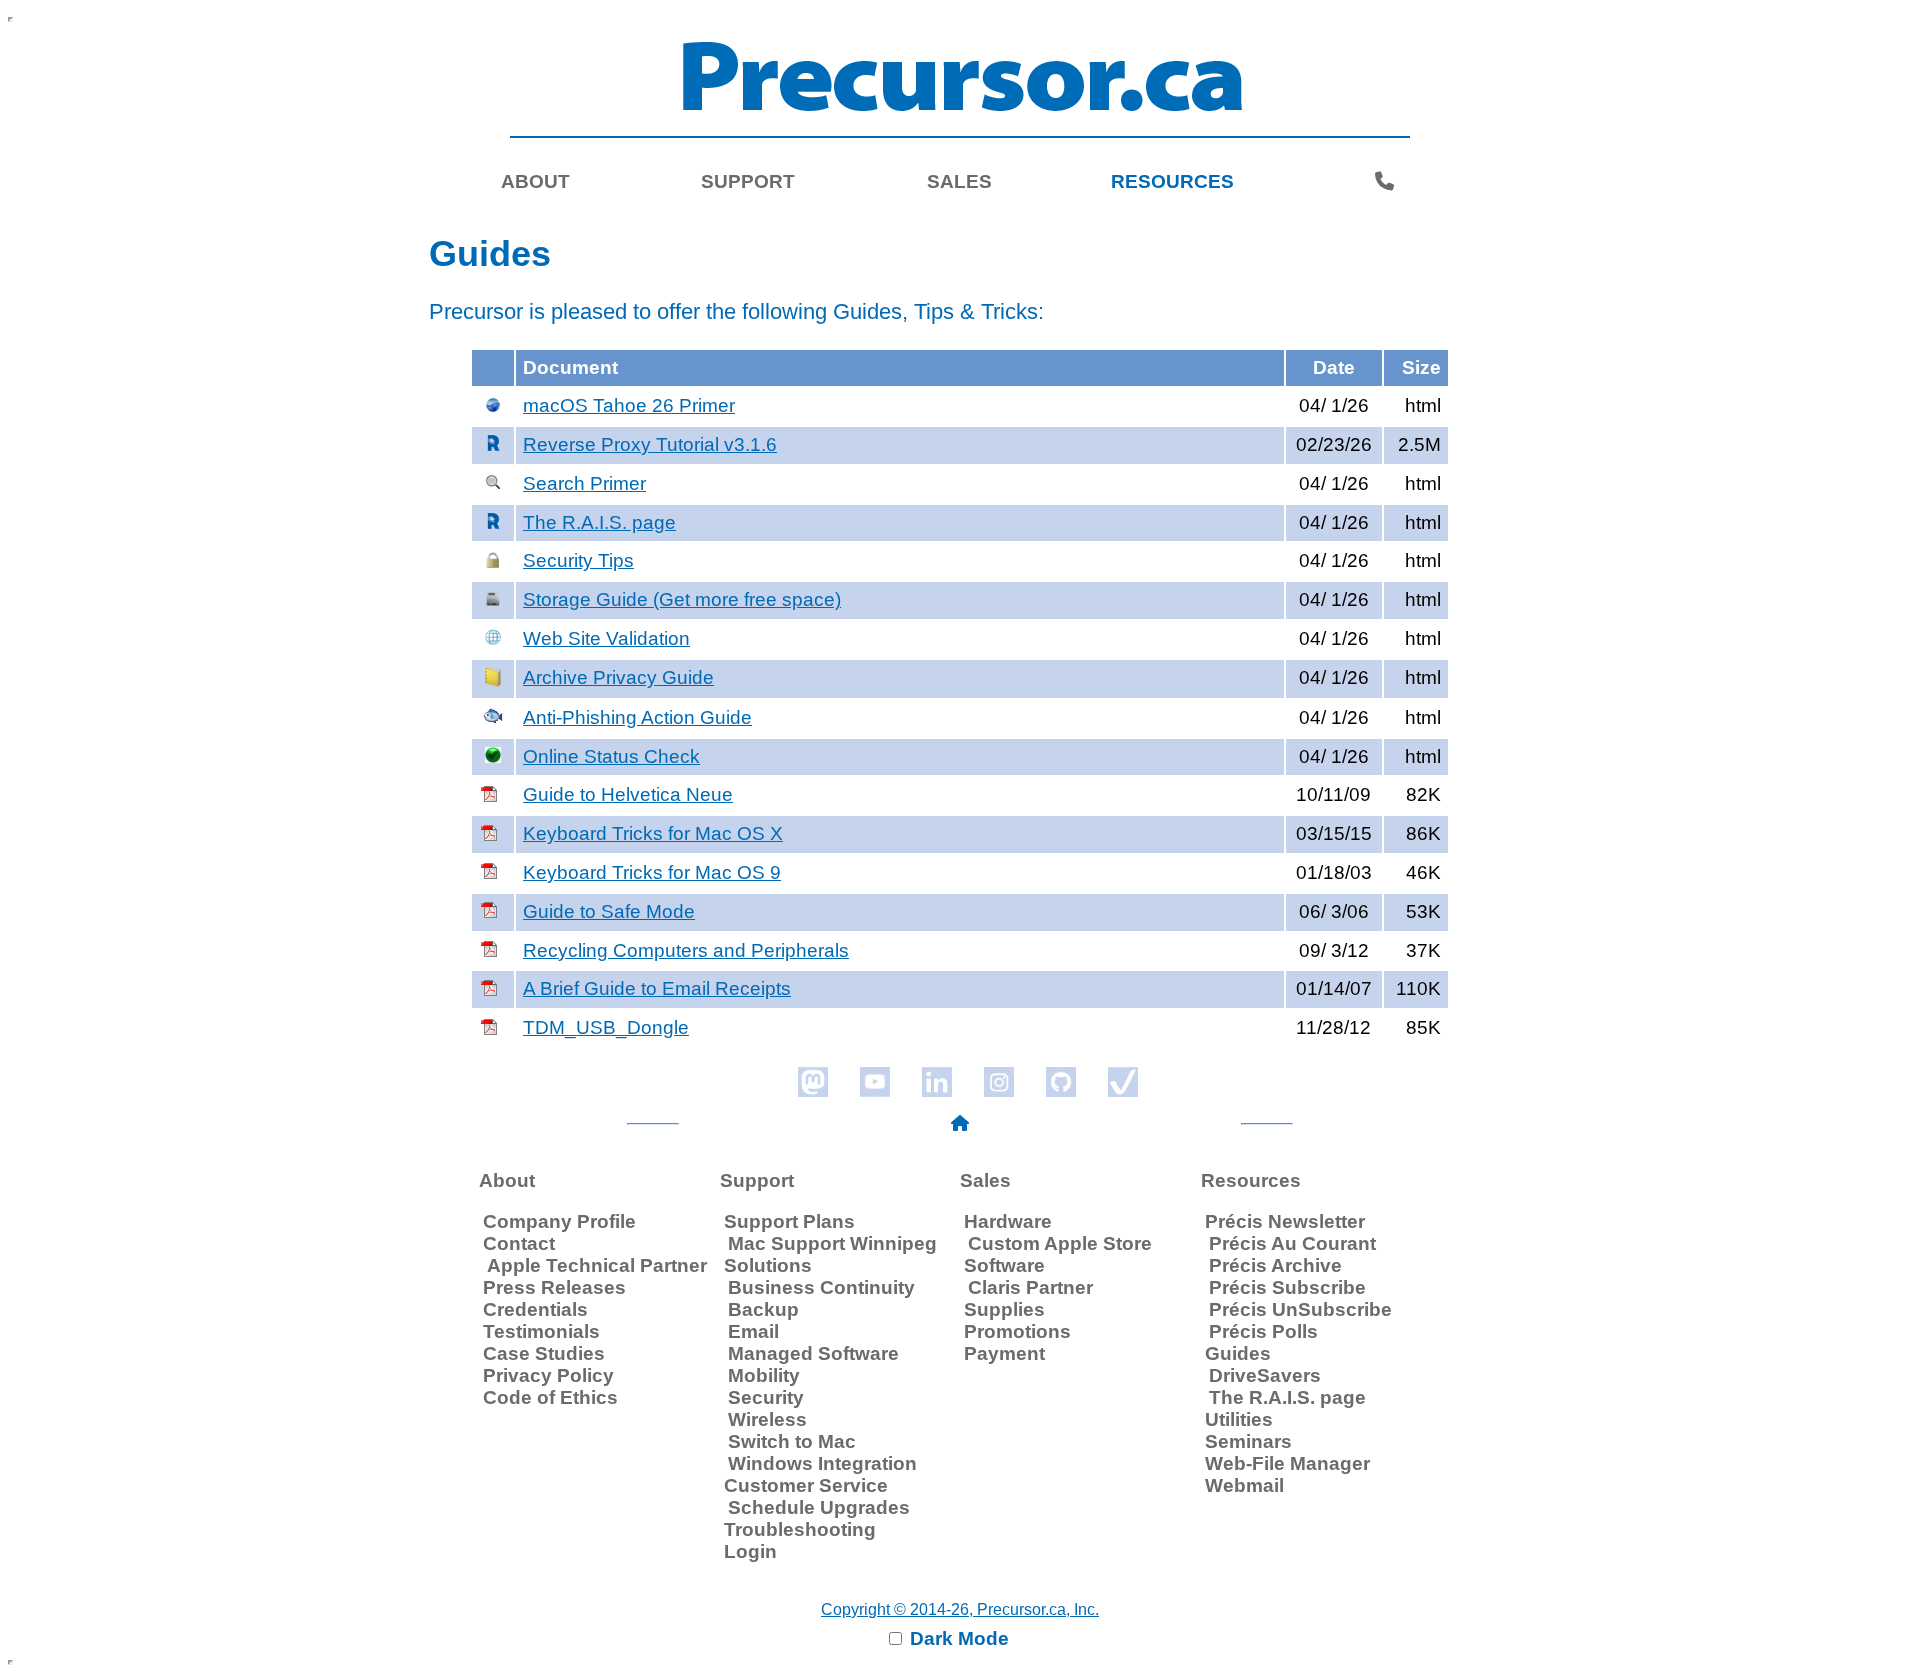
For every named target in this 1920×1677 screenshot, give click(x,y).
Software (1004, 1265)
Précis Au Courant (1292, 1243)
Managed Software (813, 1353)
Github (1061, 1082)
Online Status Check (611, 756)
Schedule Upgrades (819, 1507)
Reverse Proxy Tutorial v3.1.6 (650, 444)
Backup (763, 1309)
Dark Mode (957, 1638)
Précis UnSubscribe (1300, 1309)
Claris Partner (1030, 1287)
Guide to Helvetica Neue (628, 794)
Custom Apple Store (1060, 1243)
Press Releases (554, 1287)
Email (753, 1331)
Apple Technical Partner (597, 1265)
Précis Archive (1275, 1265)
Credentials (535, 1309)
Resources (1172, 181)
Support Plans (789, 1221)
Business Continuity (821, 1287)
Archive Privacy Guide (618, 677)
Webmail (1244, 1485)
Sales (959, 181)
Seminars (1248, 1441)
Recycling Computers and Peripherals (686, 950)
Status (1123, 1082)
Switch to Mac (792, 1441)
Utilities (1239, 1419)
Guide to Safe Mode (609, 911)
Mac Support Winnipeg (832, 1243)
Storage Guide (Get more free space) (682, 599)
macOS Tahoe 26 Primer (629, 405)
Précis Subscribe (1287, 1287)
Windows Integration (822, 1463)
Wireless (767, 1419)
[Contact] (1385, 182)
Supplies (1004, 1309)
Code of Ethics (550, 1397)
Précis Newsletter (1285, 1221)
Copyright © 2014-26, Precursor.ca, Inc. (960, 1609)
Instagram (999, 1082)
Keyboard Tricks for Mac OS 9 (652, 872)
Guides (1238, 1353)
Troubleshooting (800, 1529)
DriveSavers (1265, 1375)
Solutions (768, 1265)
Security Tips (578, 560)
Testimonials (541, 1331)
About (535, 181)
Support (748, 181)
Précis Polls (1263, 1331)
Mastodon (813, 1082)
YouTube (875, 1082)
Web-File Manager (1287, 1463)
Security (766, 1397)
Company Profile (559, 1221)
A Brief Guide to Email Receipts (657, 988)
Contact (519, 1243)
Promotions (1017, 1331)
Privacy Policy (548, 1375)
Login (750, 1551)
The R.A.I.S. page (599, 522)
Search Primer (584, 483)
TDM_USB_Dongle (606, 1027)
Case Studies (544, 1353)
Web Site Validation (606, 638)
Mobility (764, 1375)
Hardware (1008, 1221)
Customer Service (806, 1485)
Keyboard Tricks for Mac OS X (653, 833)
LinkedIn (937, 1082)
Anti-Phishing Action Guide (637, 717)
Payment (1004, 1353)
